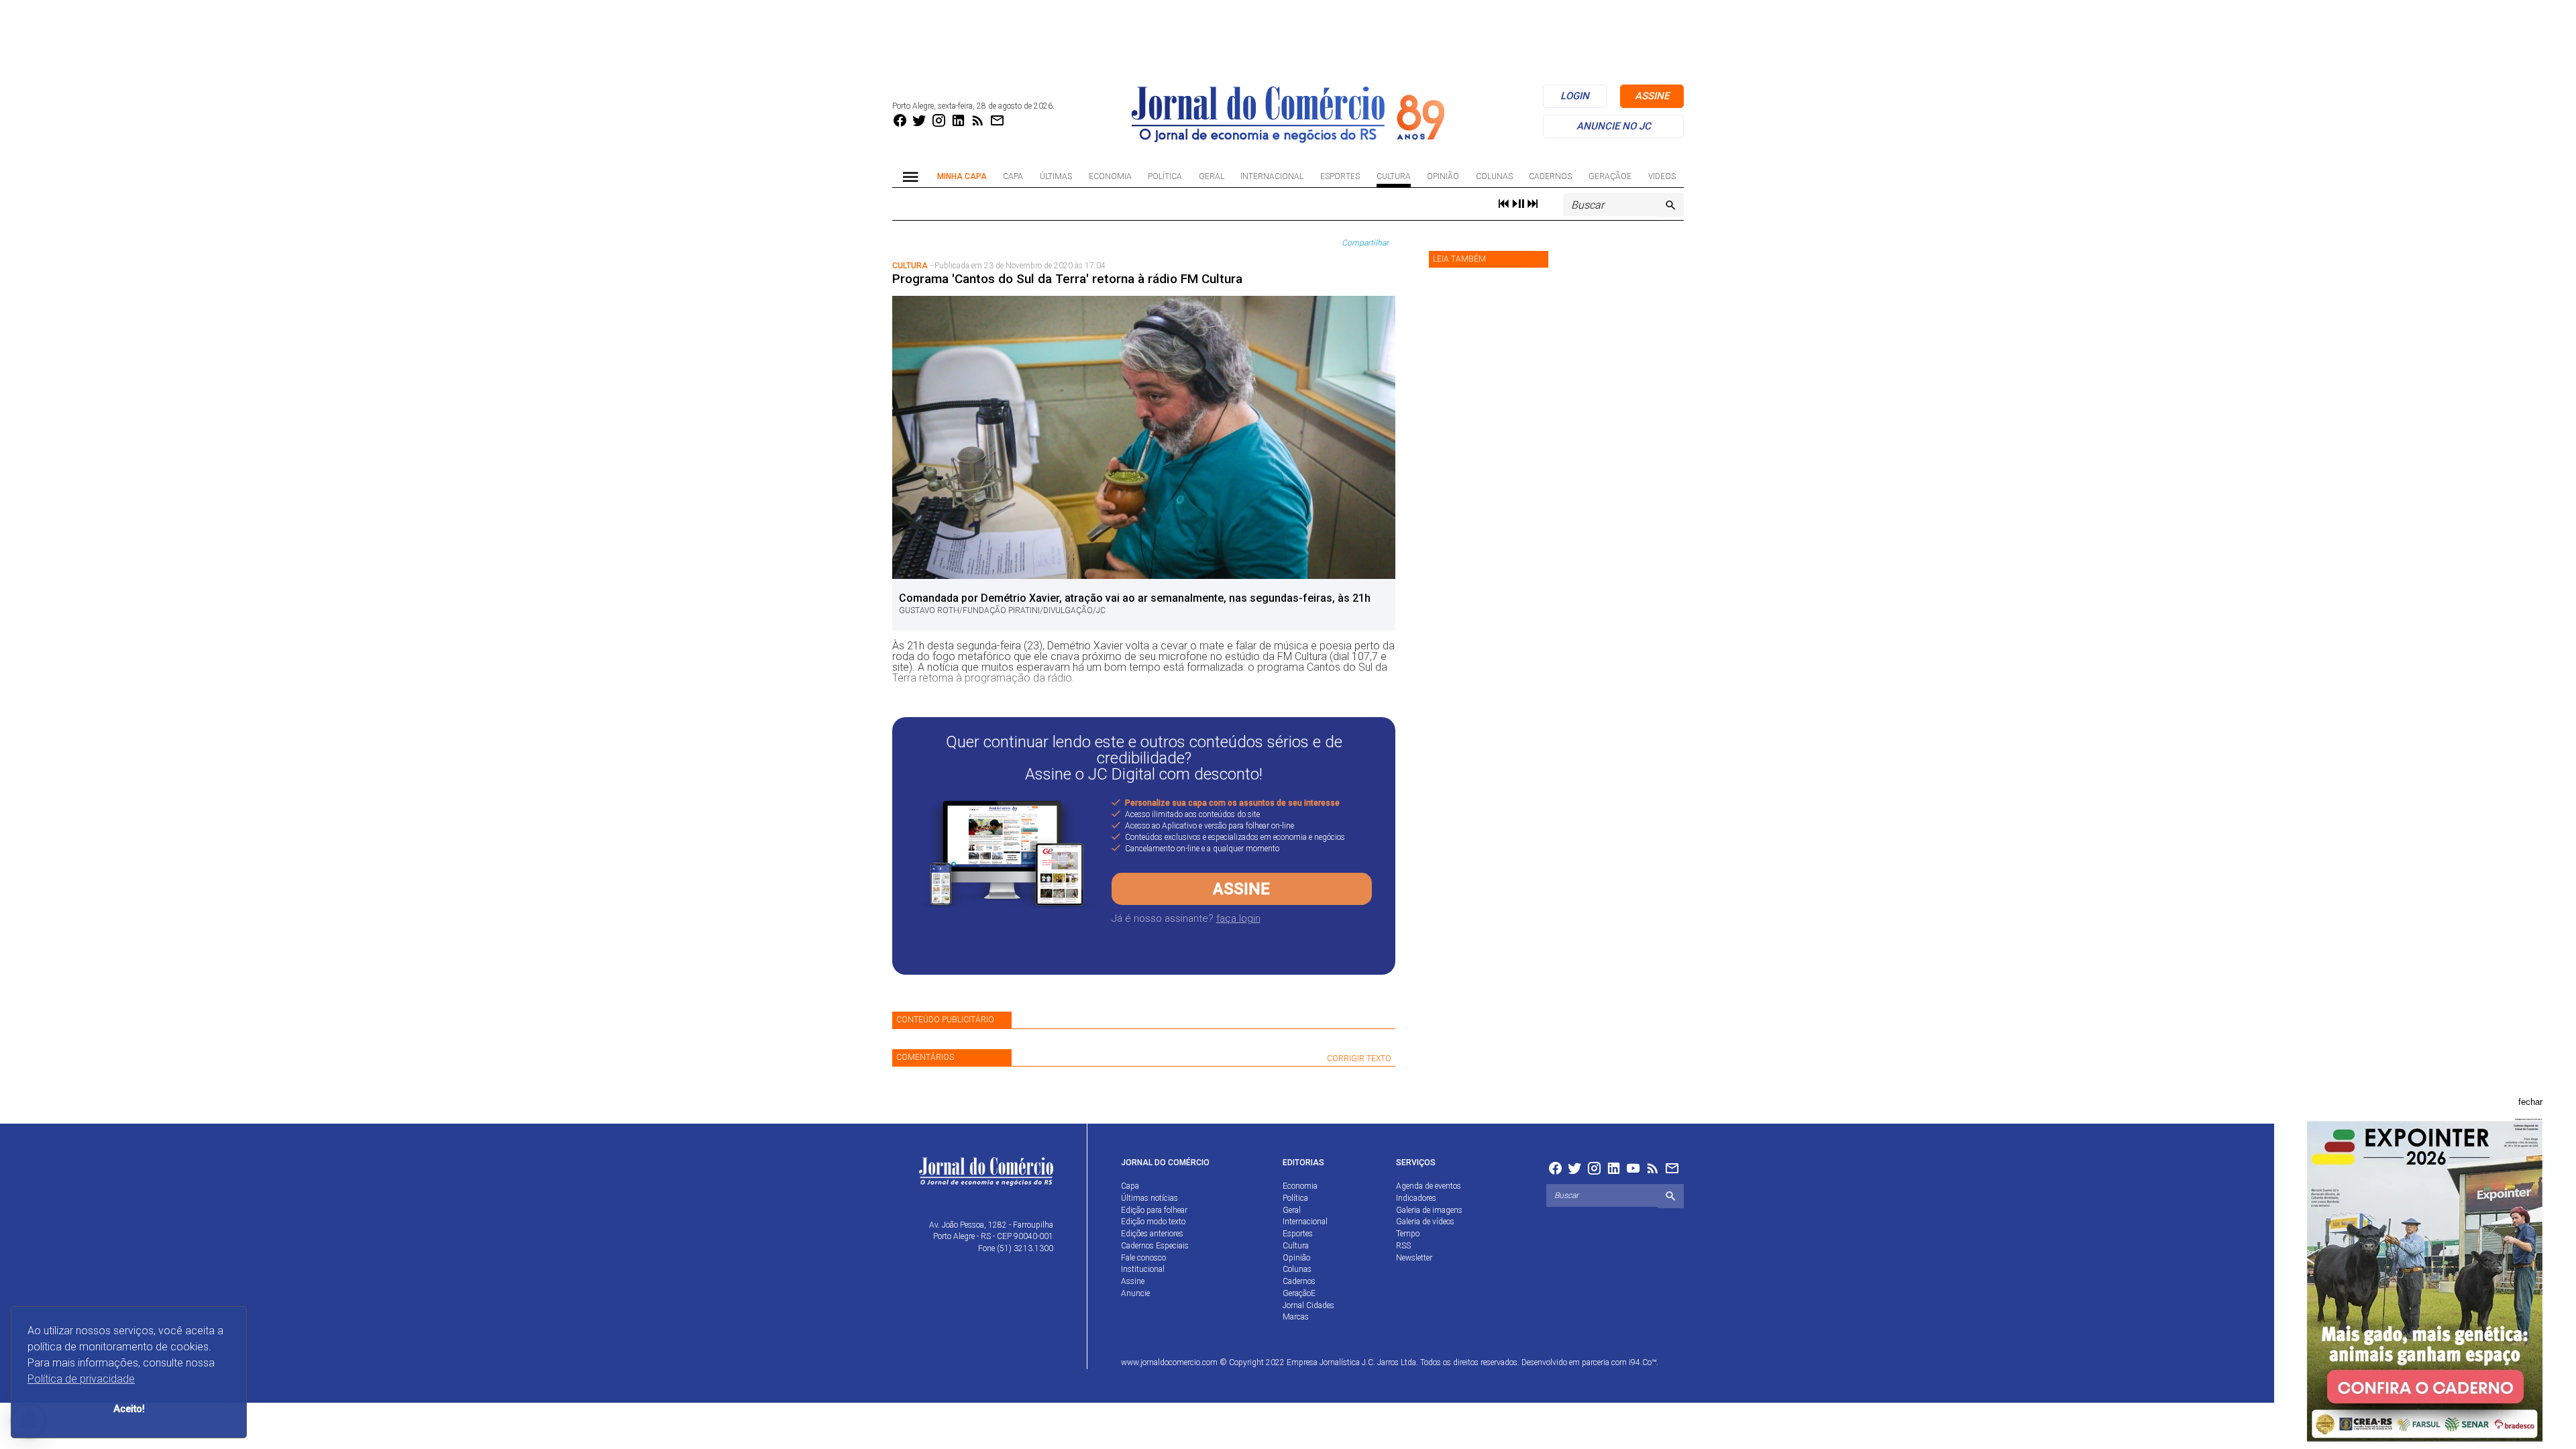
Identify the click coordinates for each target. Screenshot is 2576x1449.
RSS (1403, 1246)
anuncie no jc (1614, 126)
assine (1652, 96)
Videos (1662, 176)
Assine (1241, 889)
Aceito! (129, 1409)
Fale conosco (1143, 1258)
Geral (1212, 176)
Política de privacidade (81, 1379)
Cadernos (1550, 176)
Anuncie (1135, 1293)
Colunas (1494, 176)
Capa (1013, 176)
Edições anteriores (1152, 1234)
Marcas (1296, 1317)
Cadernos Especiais (1155, 1246)
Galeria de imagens (1429, 1210)
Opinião (1443, 176)
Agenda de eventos (1429, 1186)
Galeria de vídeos (1425, 1222)
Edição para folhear (1154, 1210)
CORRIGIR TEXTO (1359, 1059)
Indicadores (1416, 1198)
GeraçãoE (1610, 176)
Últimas (1056, 176)
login (1575, 96)
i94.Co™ (1643, 1362)
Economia (1110, 176)
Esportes (1340, 176)
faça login (1238, 918)
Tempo (1408, 1234)
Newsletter (1414, 1258)
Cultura (1394, 176)
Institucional (1143, 1269)
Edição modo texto (1153, 1222)
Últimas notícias (1149, 1198)
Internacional (1272, 176)
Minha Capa (962, 176)
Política (1165, 176)
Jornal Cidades (1308, 1305)
